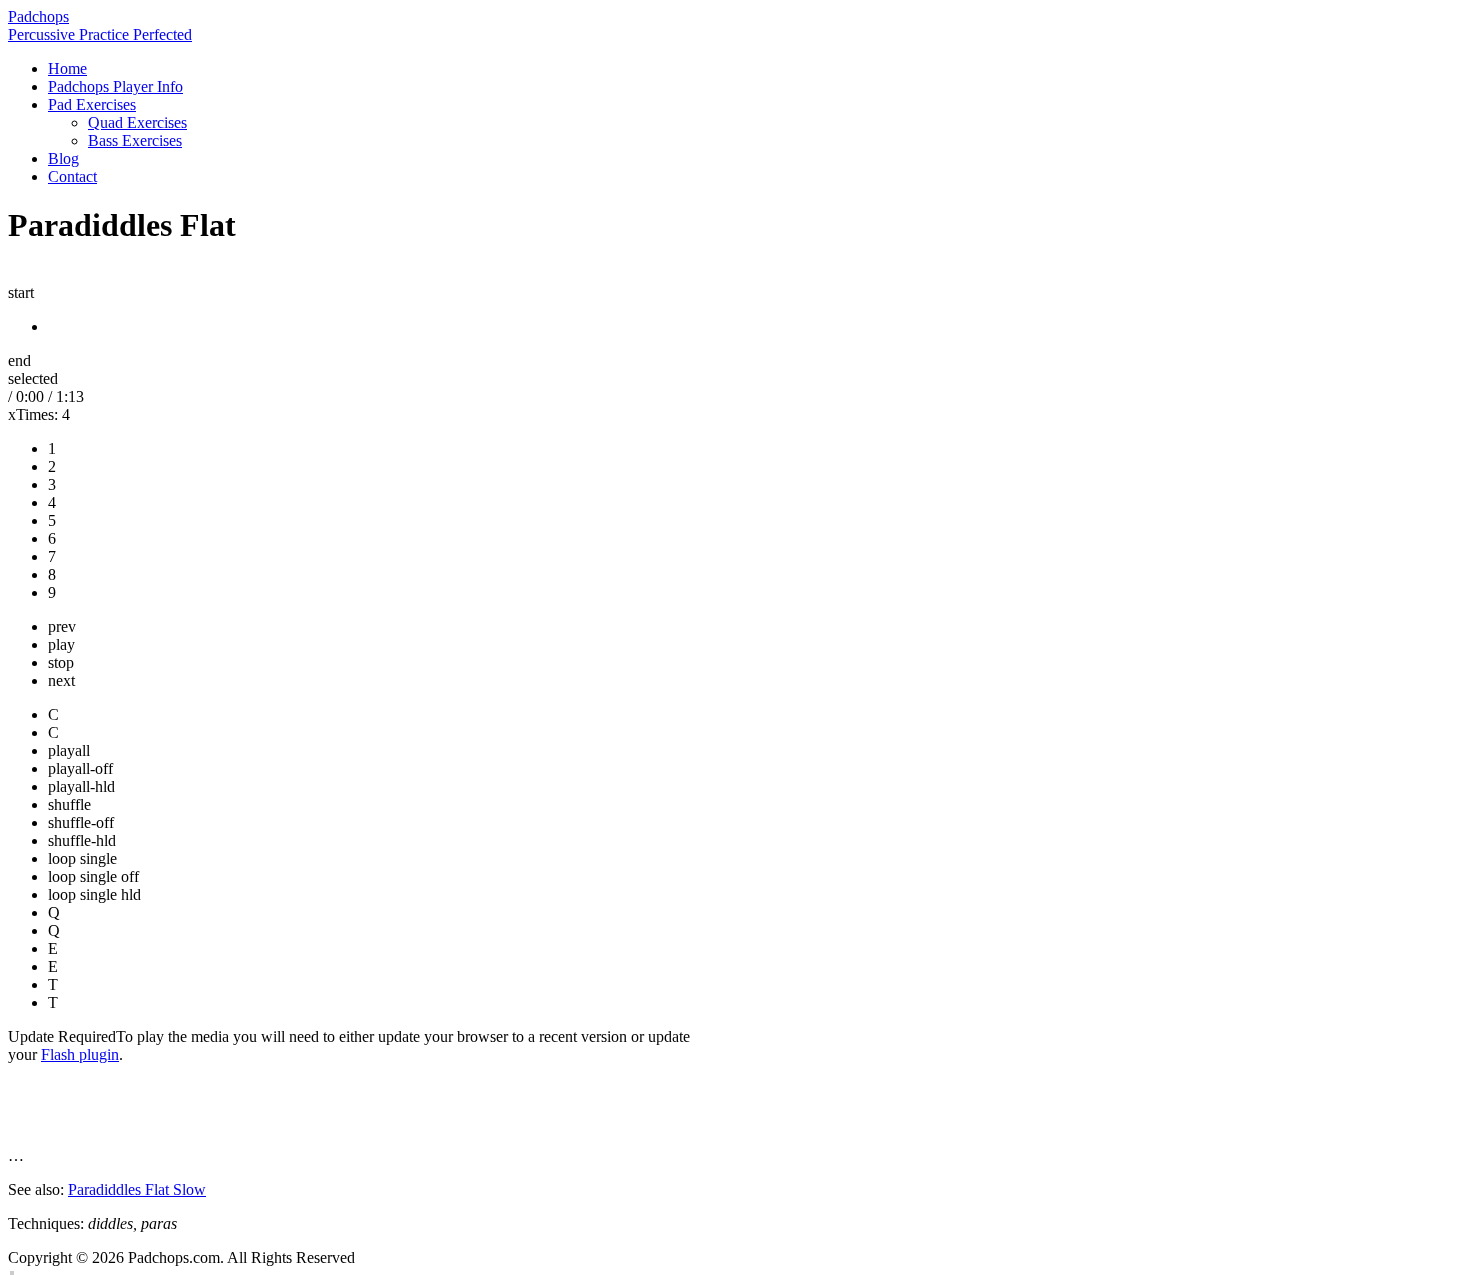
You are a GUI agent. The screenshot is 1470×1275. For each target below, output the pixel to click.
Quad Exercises (137, 122)
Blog (63, 158)
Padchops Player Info (115, 86)
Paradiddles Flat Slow (137, 1189)
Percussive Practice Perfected (100, 34)
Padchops (38, 16)
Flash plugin (80, 1054)
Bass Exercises (135, 140)
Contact (72, 176)
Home (67, 68)
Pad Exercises (92, 104)
